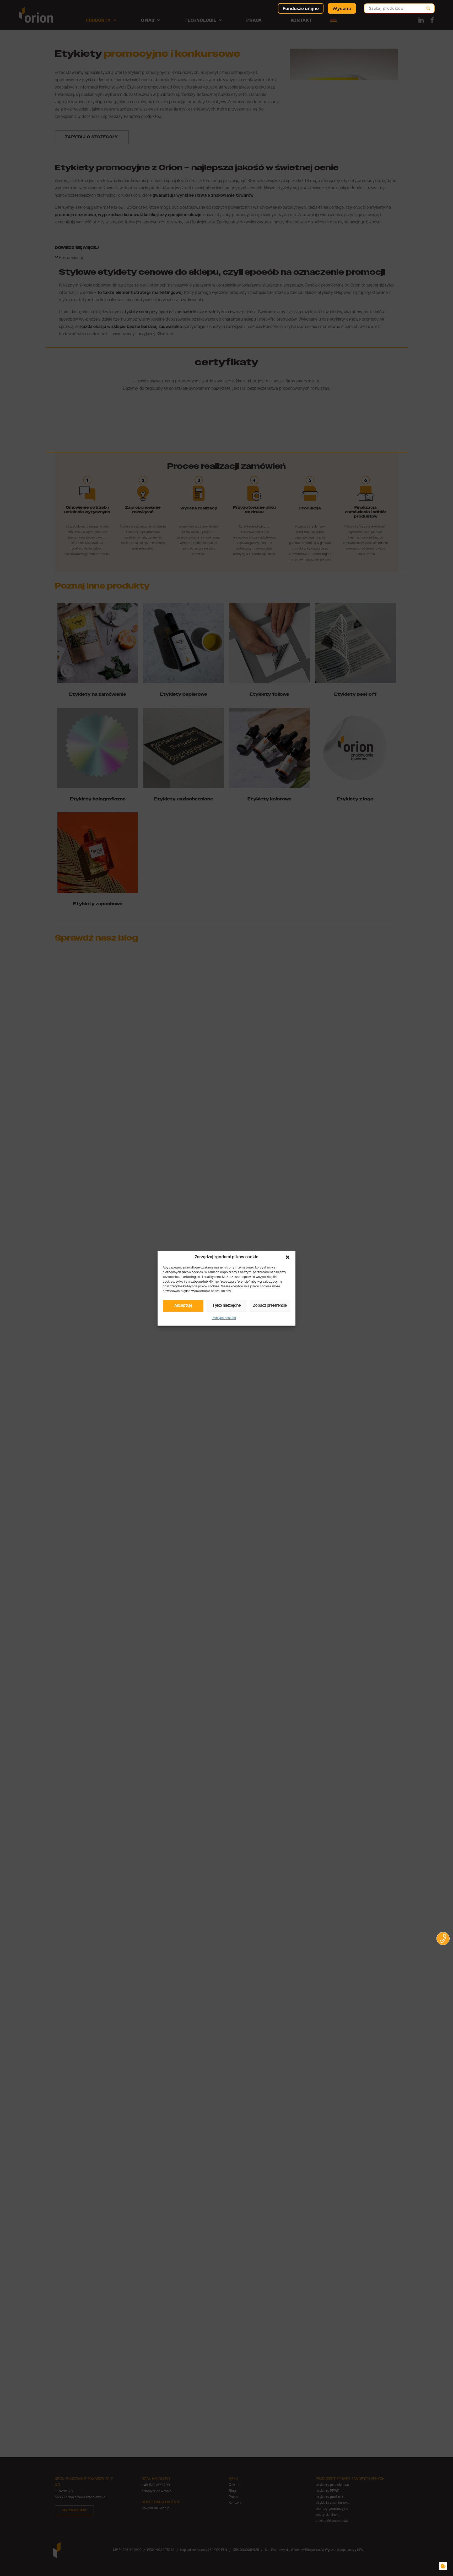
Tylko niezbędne (226, 1306)
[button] (288, 1257)
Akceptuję (183, 1306)
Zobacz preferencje (270, 1306)
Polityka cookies (224, 1318)
